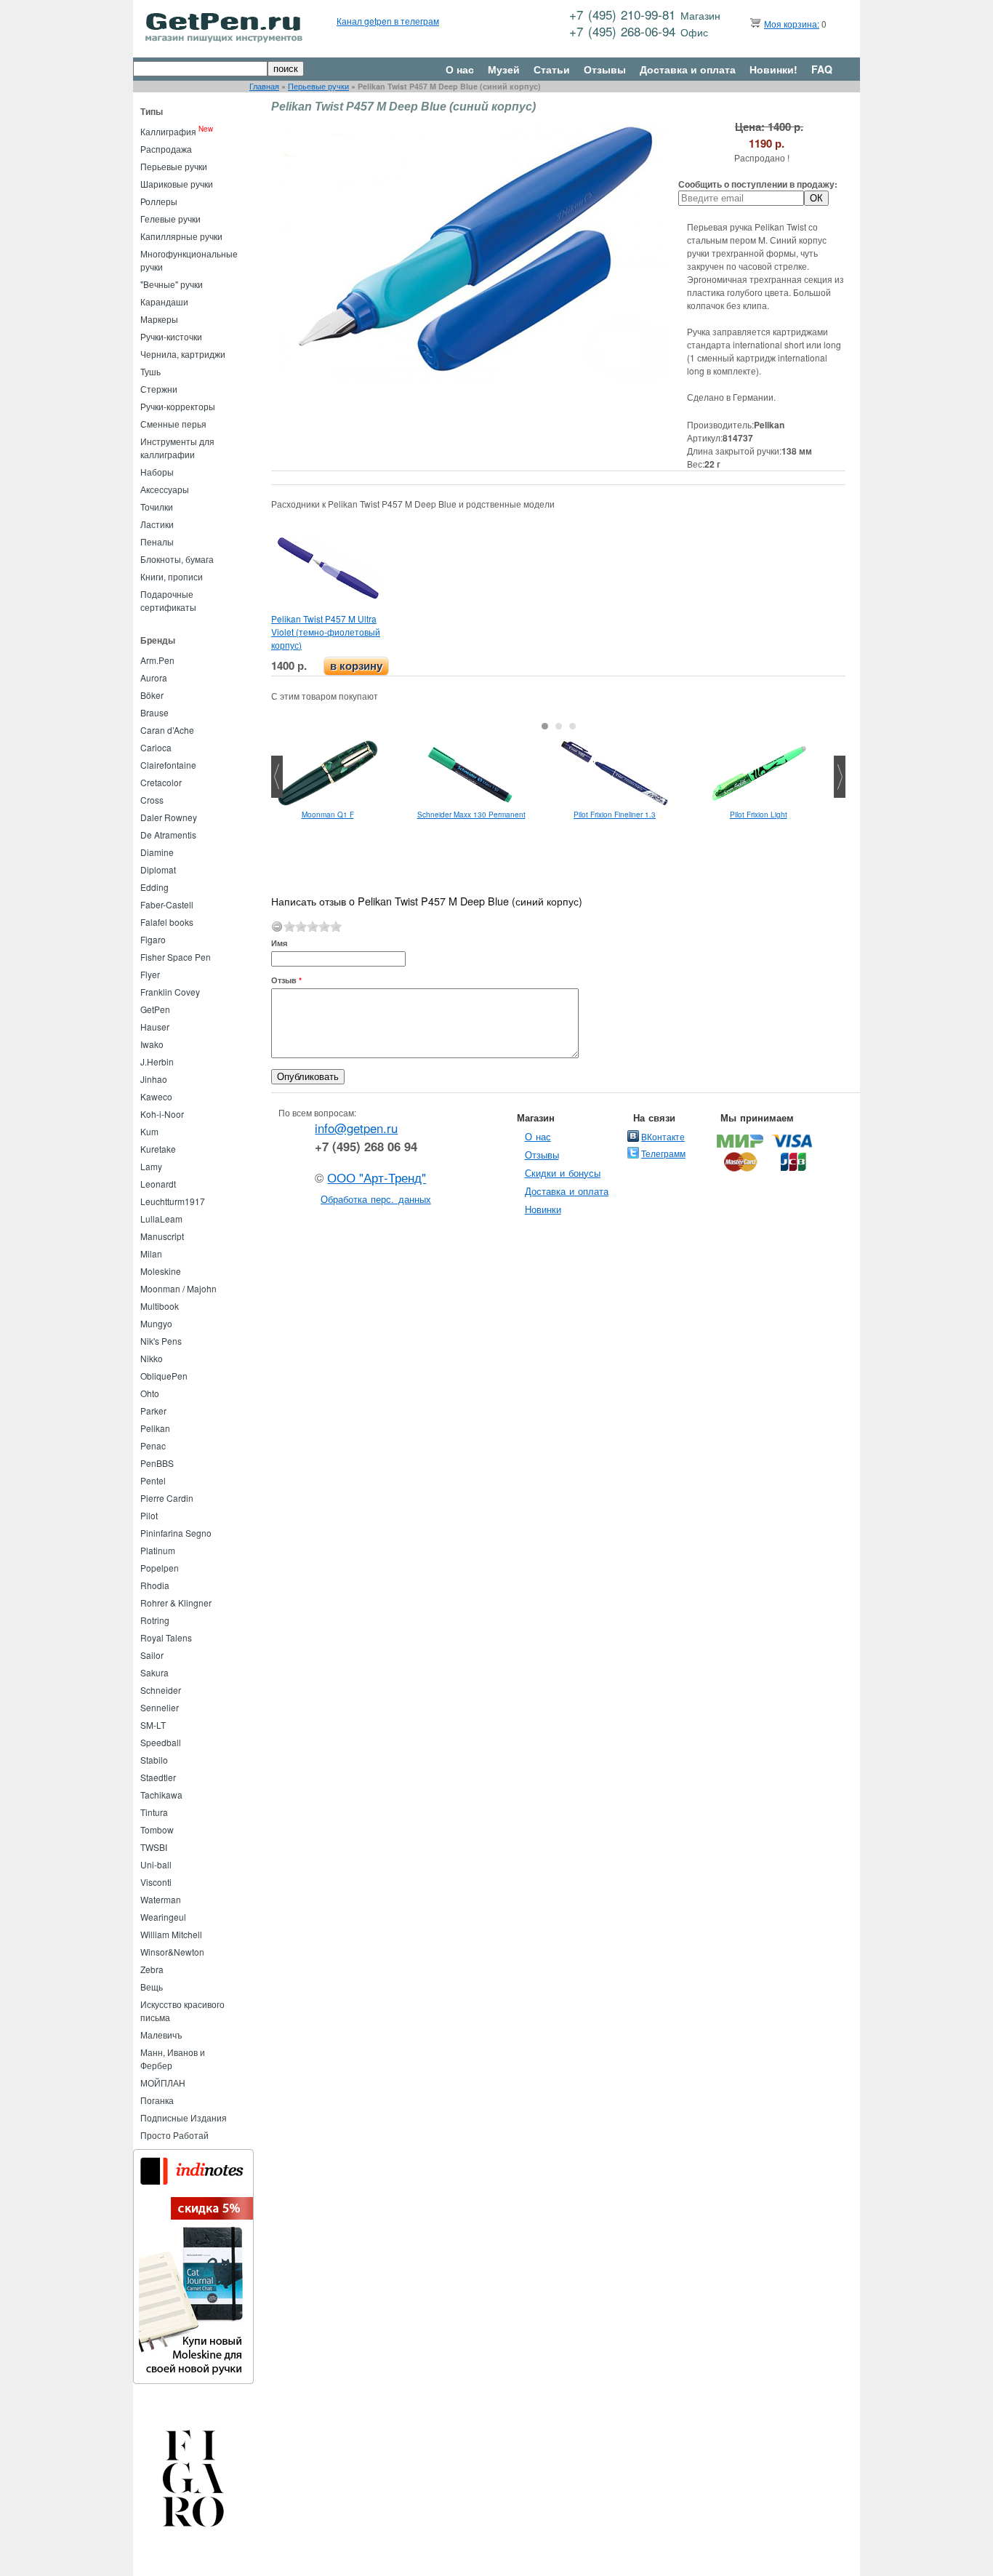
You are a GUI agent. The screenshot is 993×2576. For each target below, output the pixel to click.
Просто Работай (174, 2135)
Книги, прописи (172, 576)
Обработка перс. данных (376, 1199)
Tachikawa (161, 1795)
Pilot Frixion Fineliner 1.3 (615, 815)
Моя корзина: (792, 24)
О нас (460, 69)
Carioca (156, 747)
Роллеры (159, 201)
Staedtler (158, 1777)
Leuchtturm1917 (173, 1201)
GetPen (155, 1009)
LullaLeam (161, 1219)
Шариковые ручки (177, 184)
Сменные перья (173, 424)
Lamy (151, 1166)
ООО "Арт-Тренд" (377, 1177)
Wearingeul (163, 1917)
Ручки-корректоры (178, 406)
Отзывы (605, 69)
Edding (154, 887)
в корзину (356, 666)
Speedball (161, 1742)
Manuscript (162, 1236)
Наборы (157, 472)
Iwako (152, 1044)
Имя (279, 943)
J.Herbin (157, 1061)
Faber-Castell (167, 904)
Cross (152, 800)
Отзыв (286, 980)
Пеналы (157, 541)
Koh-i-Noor (162, 1114)
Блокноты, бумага (177, 559)
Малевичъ (161, 2035)
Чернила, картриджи (183, 354)
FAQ (822, 69)
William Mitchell (171, 1934)
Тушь (150, 371)
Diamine (157, 852)
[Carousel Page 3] (572, 726)
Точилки (157, 507)
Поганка (157, 2100)
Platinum (158, 1550)
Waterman (161, 1899)
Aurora (154, 677)
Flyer (150, 974)
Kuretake (158, 1149)
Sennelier (160, 1707)
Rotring (155, 1620)
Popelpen (160, 1568)
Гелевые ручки (170, 219)
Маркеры (159, 319)
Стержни (159, 389)
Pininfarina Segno (176, 1533)
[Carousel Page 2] (559, 726)
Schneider (161, 1690)
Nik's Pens (161, 1341)
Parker (153, 1411)
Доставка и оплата (688, 69)
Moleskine (161, 1271)
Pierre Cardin (167, 1498)
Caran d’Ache (167, 730)
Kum (149, 1131)
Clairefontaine (168, 765)
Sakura (154, 1672)
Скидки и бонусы (563, 1173)
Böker (152, 695)
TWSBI (154, 1847)
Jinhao (154, 1079)
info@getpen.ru (356, 1128)
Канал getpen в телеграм (388, 21)
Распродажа (166, 149)
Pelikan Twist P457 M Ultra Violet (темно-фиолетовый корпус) (326, 632)
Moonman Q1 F (328, 815)
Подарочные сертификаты (168, 600)
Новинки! (773, 69)
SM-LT (153, 1725)
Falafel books (167, 922)
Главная (264, 86)
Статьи (552, 69)
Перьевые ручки (318, 86)
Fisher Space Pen (176, 957)
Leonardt (158, 1184)
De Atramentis (168, 835)
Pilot (149, 1515)
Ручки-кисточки (171, 336)
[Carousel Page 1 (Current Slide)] (545, 726)
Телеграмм (663, 1153)
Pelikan (155, 1428)
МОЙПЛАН (163, 2083)
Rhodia (155, 1585)
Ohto (150, 1393)
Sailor (152, 1655)
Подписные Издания (184, 2117)
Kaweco (156, 1096)
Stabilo (154, 1760)
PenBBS (157, 1463)
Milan (151, 1253)
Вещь (152, 1987)
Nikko (152, 1358)
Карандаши (164, 301)
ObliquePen (164, 1376)
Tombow (157, 1829)
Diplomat (158, 869)
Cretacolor (161, 782)
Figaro (153, 939)
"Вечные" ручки (172, 284)
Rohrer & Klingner (176, 1603)
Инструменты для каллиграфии (177, 448)
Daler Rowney (169, 817)
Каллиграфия (168, 131)
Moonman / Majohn (178, 1288)
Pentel (153, 1480)
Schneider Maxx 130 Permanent (471, 815)
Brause (154, 712)
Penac (153, 1445)
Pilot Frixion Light (759, 815)
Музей (504, 69)
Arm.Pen (157, 660)
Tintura (154, 1812)
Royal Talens (166, 1637)
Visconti (156, 1882)
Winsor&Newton (172, 1952)
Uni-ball (156, 1864)
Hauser (155, 1027)
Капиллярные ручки (181, 236)
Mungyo (156, 1323)
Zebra (152, 1969)
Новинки (543, 1209)
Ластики (157, 524)
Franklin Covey (170, 992)
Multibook (160, 1306)
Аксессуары (165, 489)
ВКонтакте (663, 1136)
